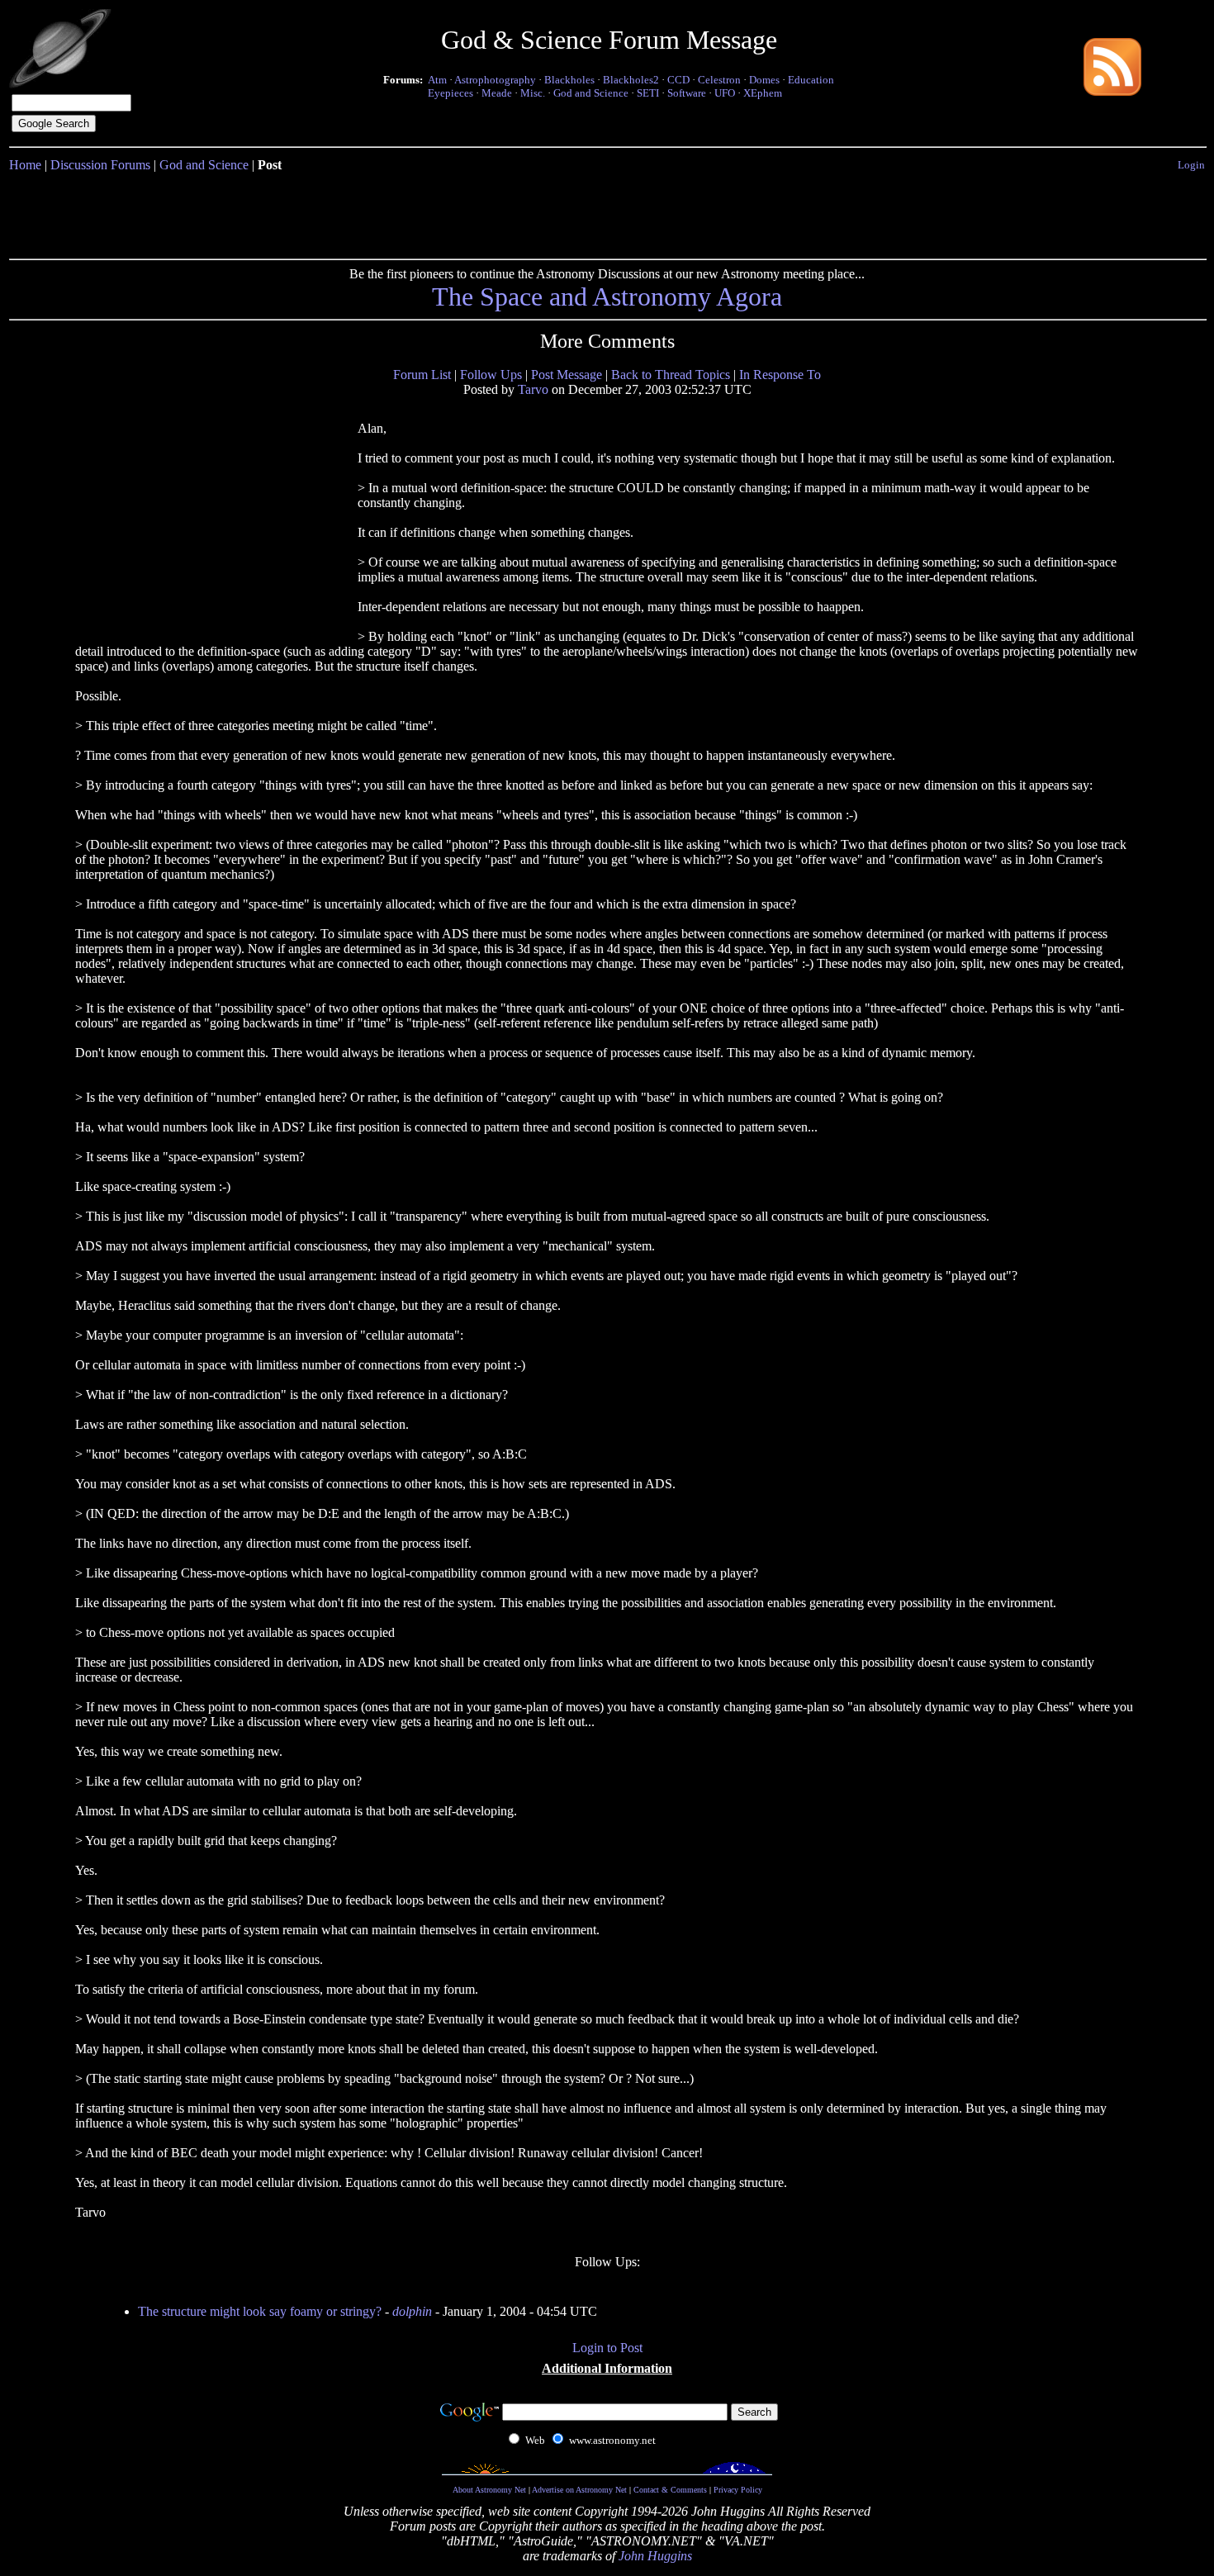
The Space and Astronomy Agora (607, 297)
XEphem (763, 93)
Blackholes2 (631, 80)
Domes (764, 80)
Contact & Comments (670, 2490)
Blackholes (569, 80)
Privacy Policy (738, 2490)
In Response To (780, 375)
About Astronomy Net (489, 2490)
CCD (678, 80)
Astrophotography (495, 80)
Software (687, 93)
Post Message (567, 375)
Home (25, 165)
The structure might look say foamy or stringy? (260, 2311)
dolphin (412, 2311)
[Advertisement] (607, 212)
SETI (648, 93)
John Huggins (655, 2556)
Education (811, 80)
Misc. (533, 93)
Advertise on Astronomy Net (579, 2490)
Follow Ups (491, 375)
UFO (725, 93)
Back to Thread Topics (671, 375)
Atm (437, 80)
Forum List (422, 375)
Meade (497, 93)
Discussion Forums (100, 165)
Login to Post (607, 2348)
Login (1191, 165)
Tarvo (533, 389)
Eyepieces (451, 93)
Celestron (719, 80)
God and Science (591, 93)
